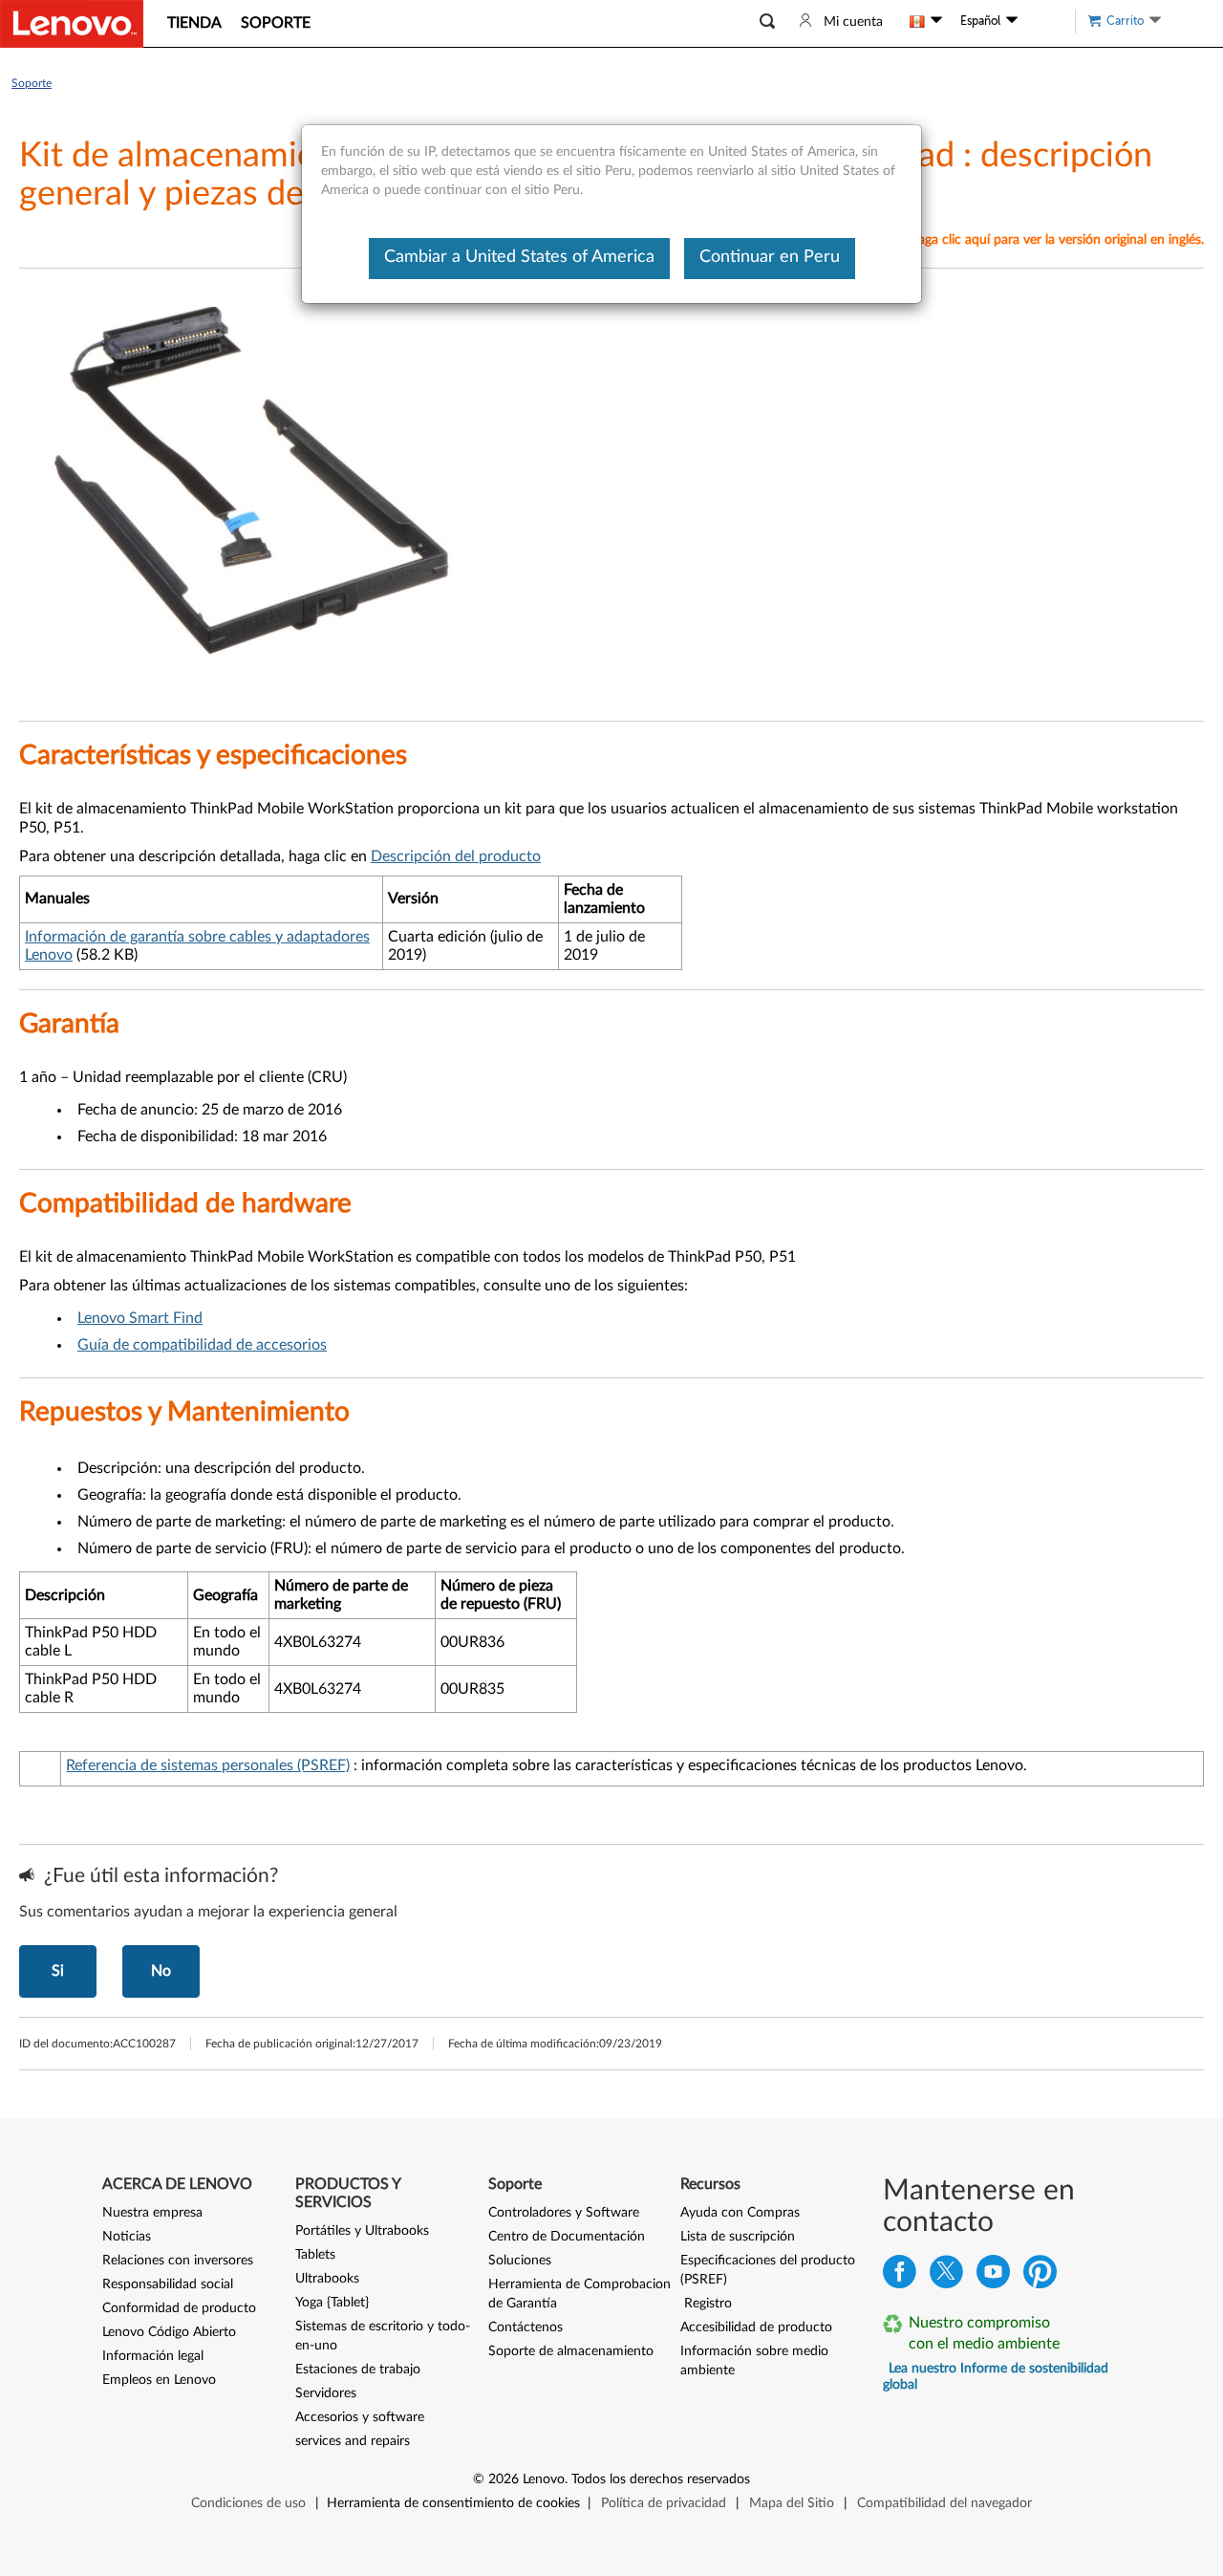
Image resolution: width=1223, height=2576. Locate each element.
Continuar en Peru (770, 257)
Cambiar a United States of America (519, 257)
